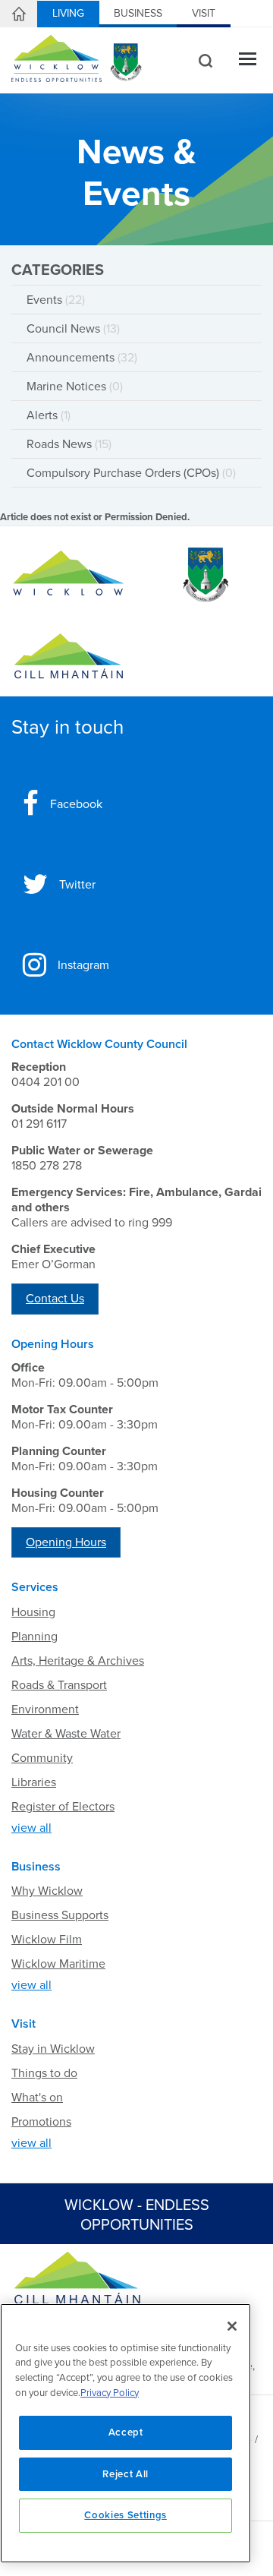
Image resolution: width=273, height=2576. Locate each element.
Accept (126, 2432)
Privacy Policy (110, 2393)
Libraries (34, 1782)
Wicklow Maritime (58, 1964)
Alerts (49, 415)
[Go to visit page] (205, 575)
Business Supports (60, 1915)
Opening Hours (66, 1542)
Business (138, 13)
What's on (37, 2098)
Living (68, 13)
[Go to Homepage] (68, 575)
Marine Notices (75, 387)
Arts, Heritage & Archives (78, 1661)
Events (56, 300)
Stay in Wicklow (53, 2049)
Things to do (44, 2073)
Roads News (69, 444)
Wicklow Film (47, 1940)
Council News (73, 329)
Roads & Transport (59, 1685)
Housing (33, 1612)
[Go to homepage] (68, 657)
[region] (126, 2433)
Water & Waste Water (66, 1734)
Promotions (41, 2122)
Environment (45, 1709)
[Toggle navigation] (248, 60)
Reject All (126, 2474)
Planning (35, 1637)
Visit (204, 13)
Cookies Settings (126, 2515)
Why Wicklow (47, 1891)
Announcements (82, 358)
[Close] (232, 2326)
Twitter (77, 885)
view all (31, 1828)
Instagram (83, 965)
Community (42, 1758)
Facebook (76, 804)
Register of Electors (63, 1807)
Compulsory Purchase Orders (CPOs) (131, 473)
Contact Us (55, 1299)
